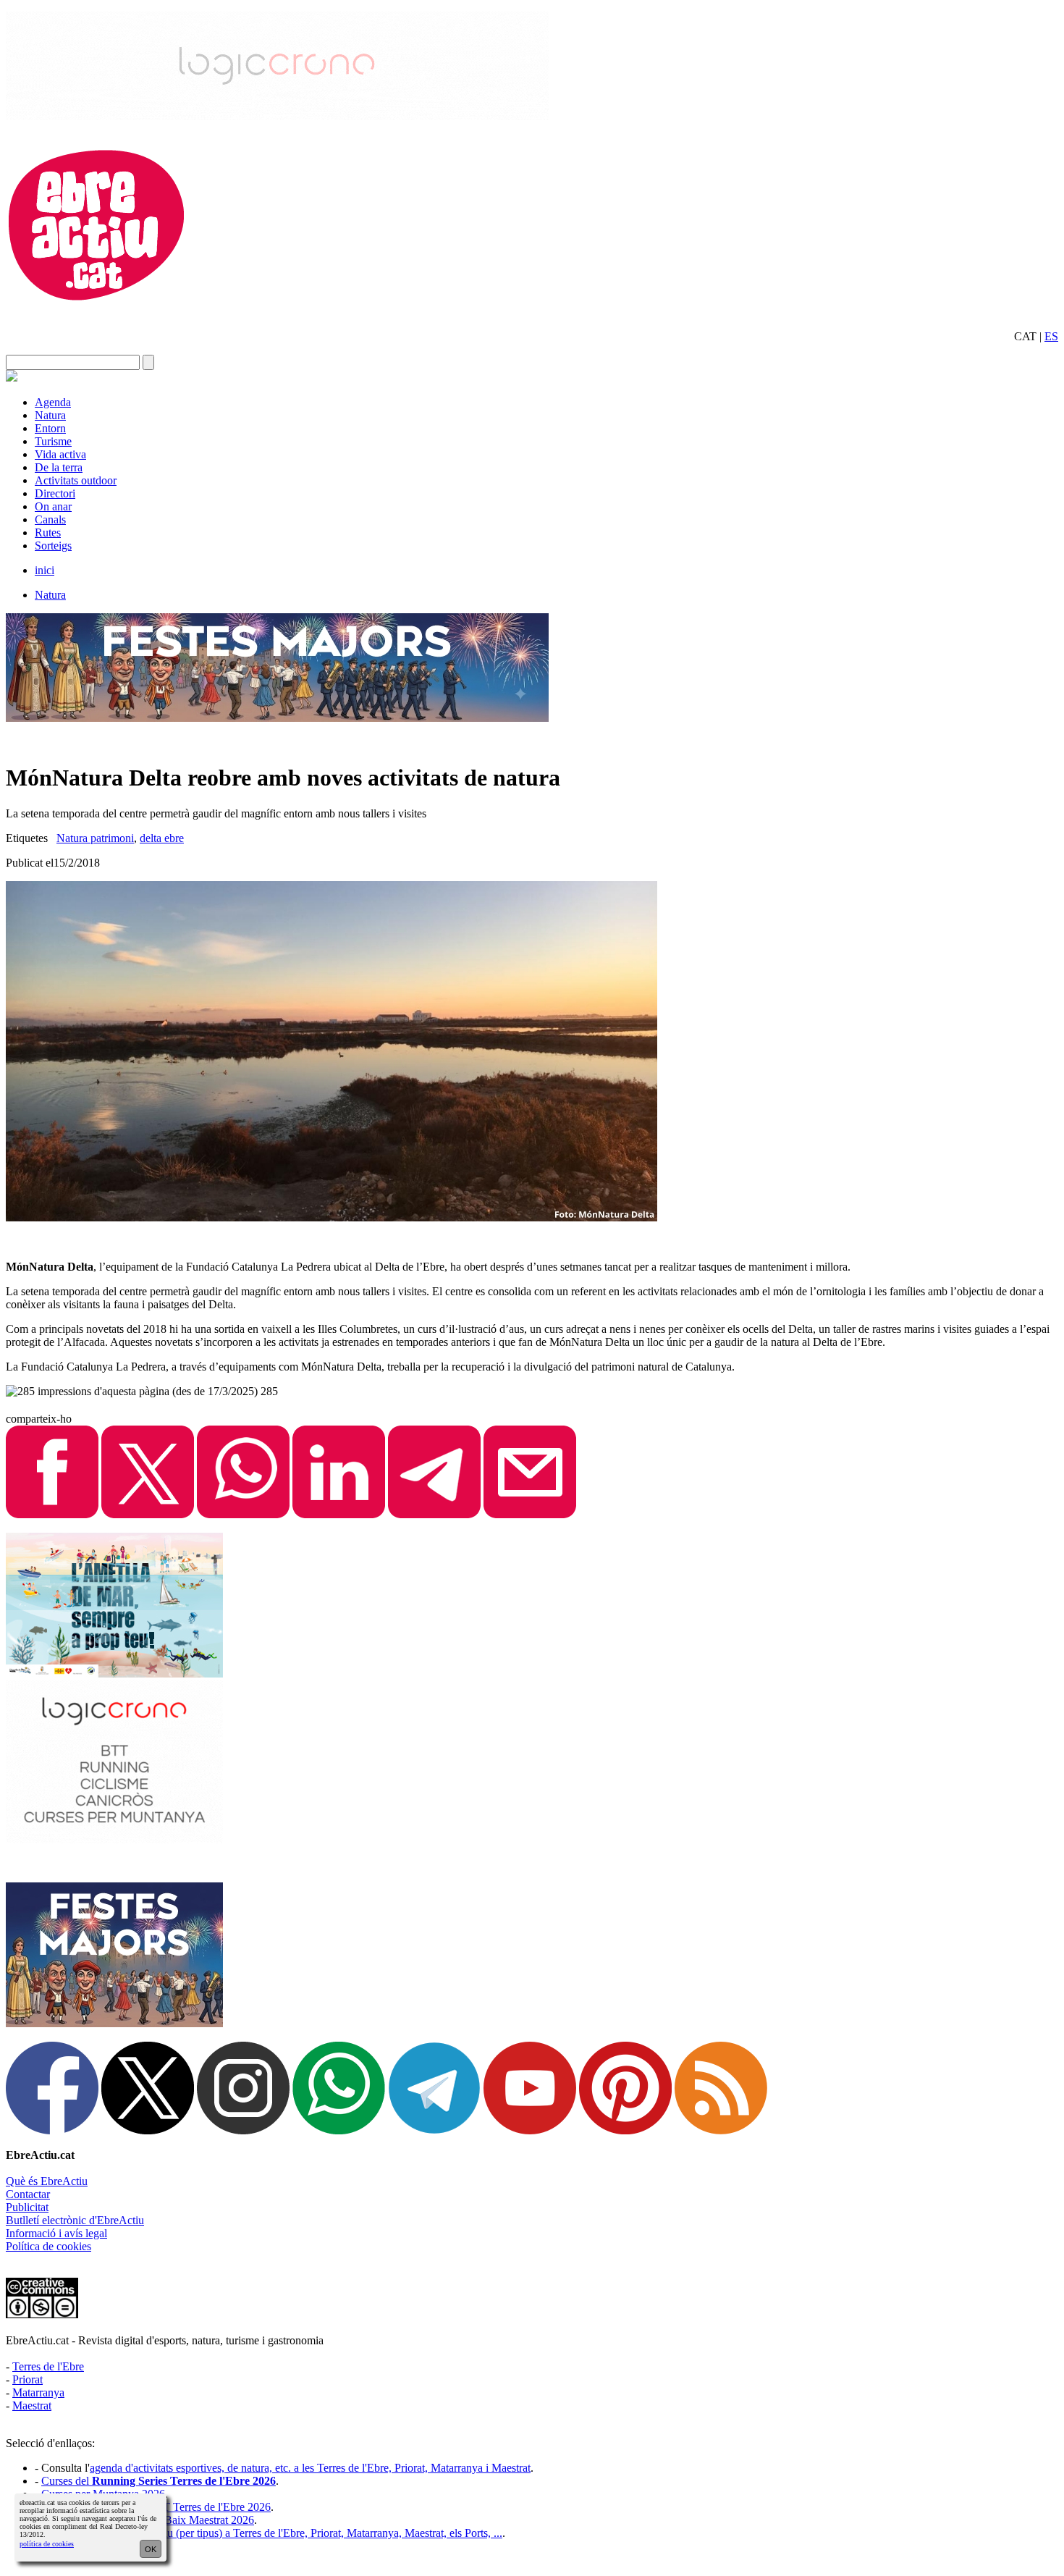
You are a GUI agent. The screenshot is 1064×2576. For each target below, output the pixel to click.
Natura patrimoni (95, 838)
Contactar (28, 2194)
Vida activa (60, 454)
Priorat (28, 2379)
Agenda (53, 402)
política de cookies (47, 2544)
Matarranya (38, 2392)
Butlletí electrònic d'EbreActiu (75, 2220)
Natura (50, 415)
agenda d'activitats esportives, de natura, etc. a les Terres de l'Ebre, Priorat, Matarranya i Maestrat (310, 2468)
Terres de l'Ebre (48, 2366)
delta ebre (162, 838)
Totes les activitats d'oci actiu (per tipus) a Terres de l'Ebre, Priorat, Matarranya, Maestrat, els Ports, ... (272, 2533)
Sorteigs (53, 546)
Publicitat (27, 2207)
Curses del (159, 2481)
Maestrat (32, 2405)
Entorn (50, 428)
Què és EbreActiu (47, 2181)
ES (1051, 336)
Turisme (53, 441)
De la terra (59, 467)
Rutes (48, 533)
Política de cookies (48, 2246)
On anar (53, 506)
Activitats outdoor (76, 480)
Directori (55, 493)
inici (45, 570)
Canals (50, 519)
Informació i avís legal (56, 2233)
